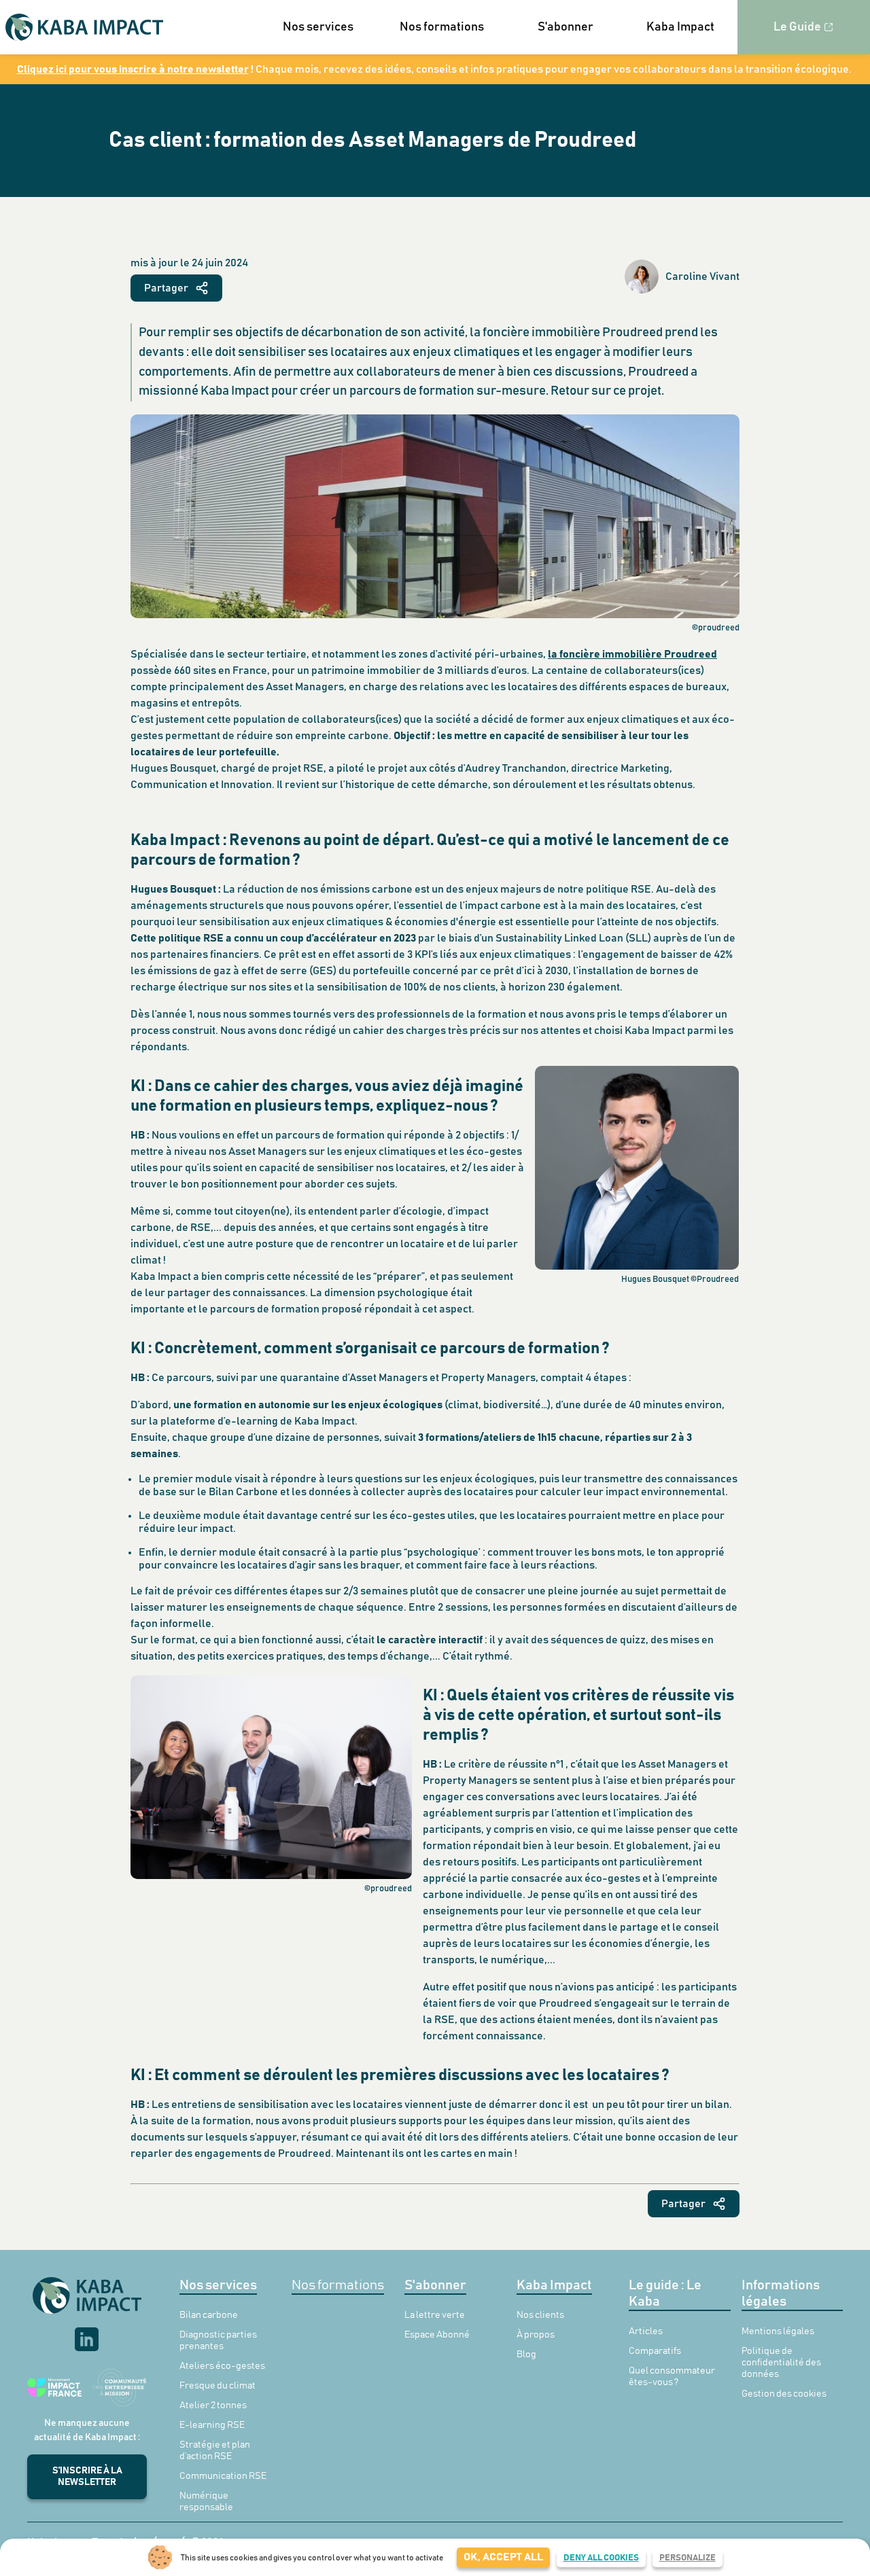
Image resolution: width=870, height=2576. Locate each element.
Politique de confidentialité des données (781, 2363)
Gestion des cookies (784, 2394)
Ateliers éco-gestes (222, 2366)
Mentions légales (778, 2331)
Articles (646, 2331)
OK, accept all (503, 2557)
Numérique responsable (206, 2502)
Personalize (688, 2558)
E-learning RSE (212, 2425)
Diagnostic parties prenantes (218, 2341)
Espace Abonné (437, 2335)
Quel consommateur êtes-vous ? (672, 2377)
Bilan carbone (209, 2315)
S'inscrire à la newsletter (87, 2476)
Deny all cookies (601, 2558)
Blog (526, 2355)
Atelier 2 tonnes (213, 2405)
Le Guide (797, 27)
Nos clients (540, 2315)
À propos (536, 2335)
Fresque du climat (217, 2386)
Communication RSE (223, 2476)
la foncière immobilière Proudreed (632, 654)
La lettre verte (435, 2315)
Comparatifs (655, 2351)
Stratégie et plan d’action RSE (215, 2451)
